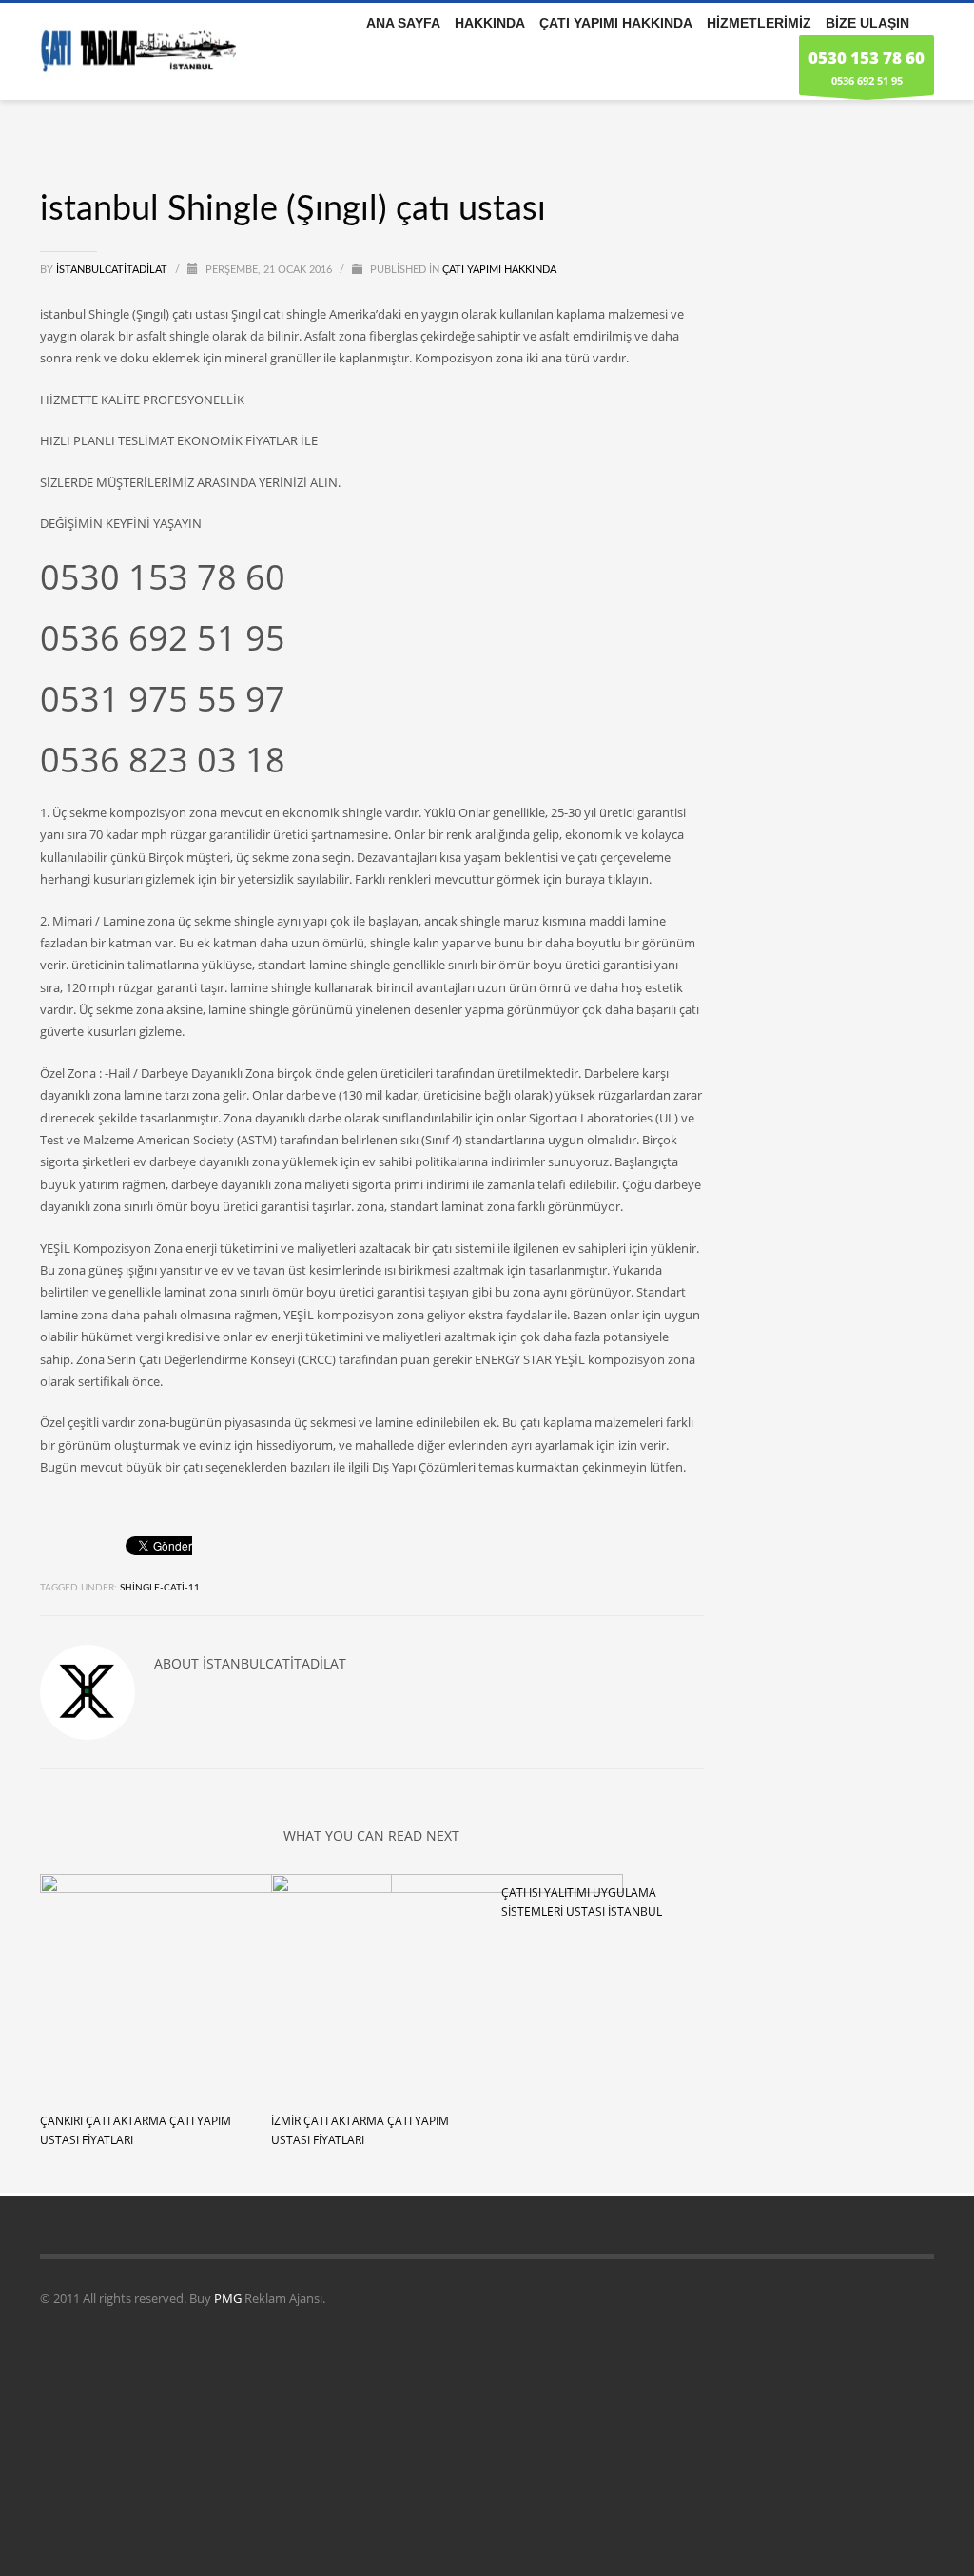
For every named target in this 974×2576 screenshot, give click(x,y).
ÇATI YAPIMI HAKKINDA (499, 270)
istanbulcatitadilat (113, 270)
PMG (229, 2298)
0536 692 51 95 (867, 67)
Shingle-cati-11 (160, 1588)
